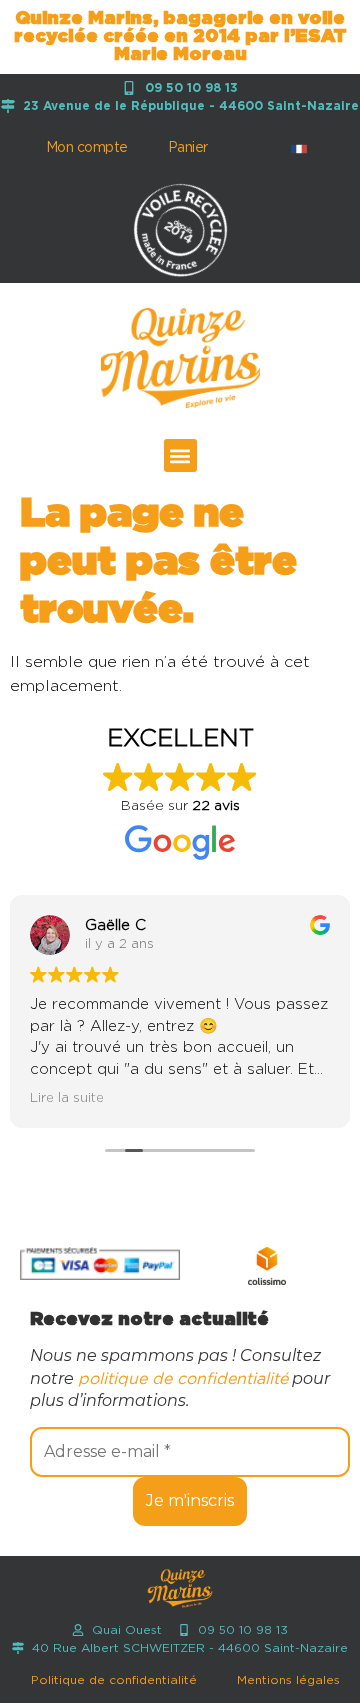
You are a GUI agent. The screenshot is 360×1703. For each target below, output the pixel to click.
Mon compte (87, 148)
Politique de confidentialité (114, 1680)
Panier (188, 148)
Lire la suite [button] (67, 1098)
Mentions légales (288, 1680)
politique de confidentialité (183, 1379)
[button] (180, 455)
